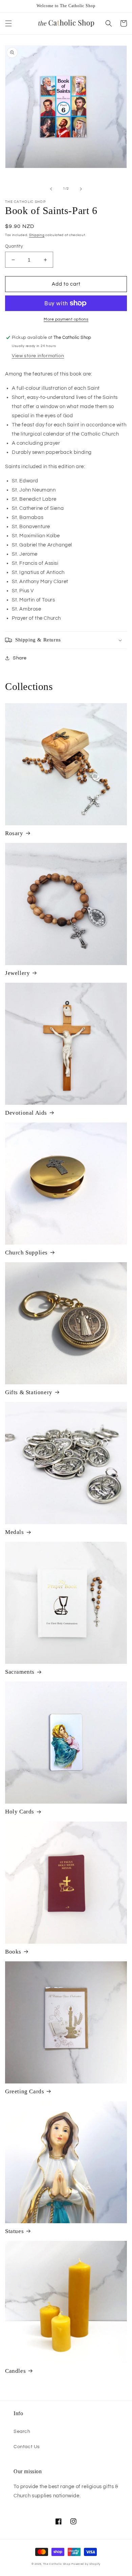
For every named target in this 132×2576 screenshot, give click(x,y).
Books (13, 1952)
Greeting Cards (25, 2091)
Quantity (14, 246)
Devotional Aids (26, 1113)
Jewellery (17, 973)
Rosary (14, 833)
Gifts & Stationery (29, 1392)
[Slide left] (51, 189)
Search (22, 2431)
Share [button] (20, 658)
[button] (8, 23)
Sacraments (20, 1672)
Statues (14, 2231)
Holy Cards (20, 1812)
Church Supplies (26, 1253)
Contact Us (27, 2447)
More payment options (66, 319)
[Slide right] (81, 189)
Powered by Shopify (86, 2564)
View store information (38, 356)
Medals (15, 1532)
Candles (15, 2371)
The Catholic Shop (57, 2564)
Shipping (37, 235)
